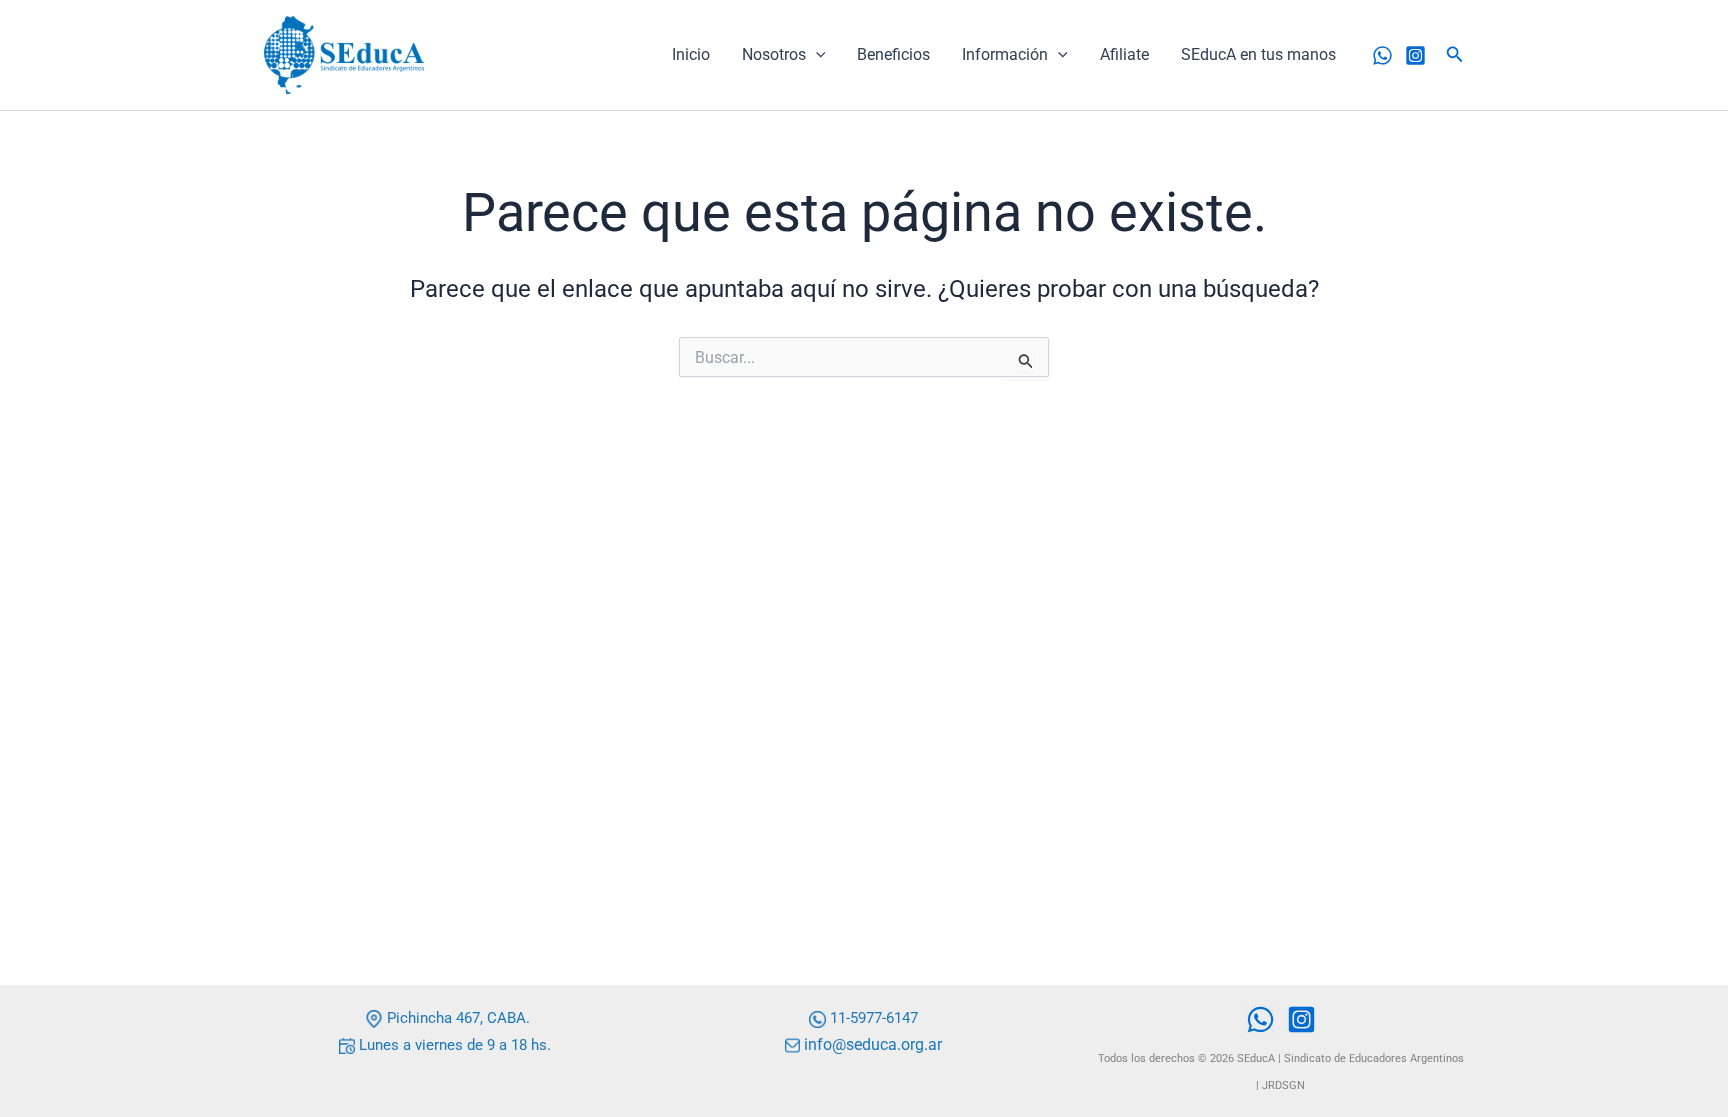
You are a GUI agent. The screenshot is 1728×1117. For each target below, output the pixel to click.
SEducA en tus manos (1258, 54)
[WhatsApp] (1382, 55)
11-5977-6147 (874, 1018)
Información (1005, 54)
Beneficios (893, 54)
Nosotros (774, 54)
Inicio (691, 54)
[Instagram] (1415, 55)
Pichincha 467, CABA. (456, 1018)
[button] (816, 55)
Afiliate (1124, 54)
